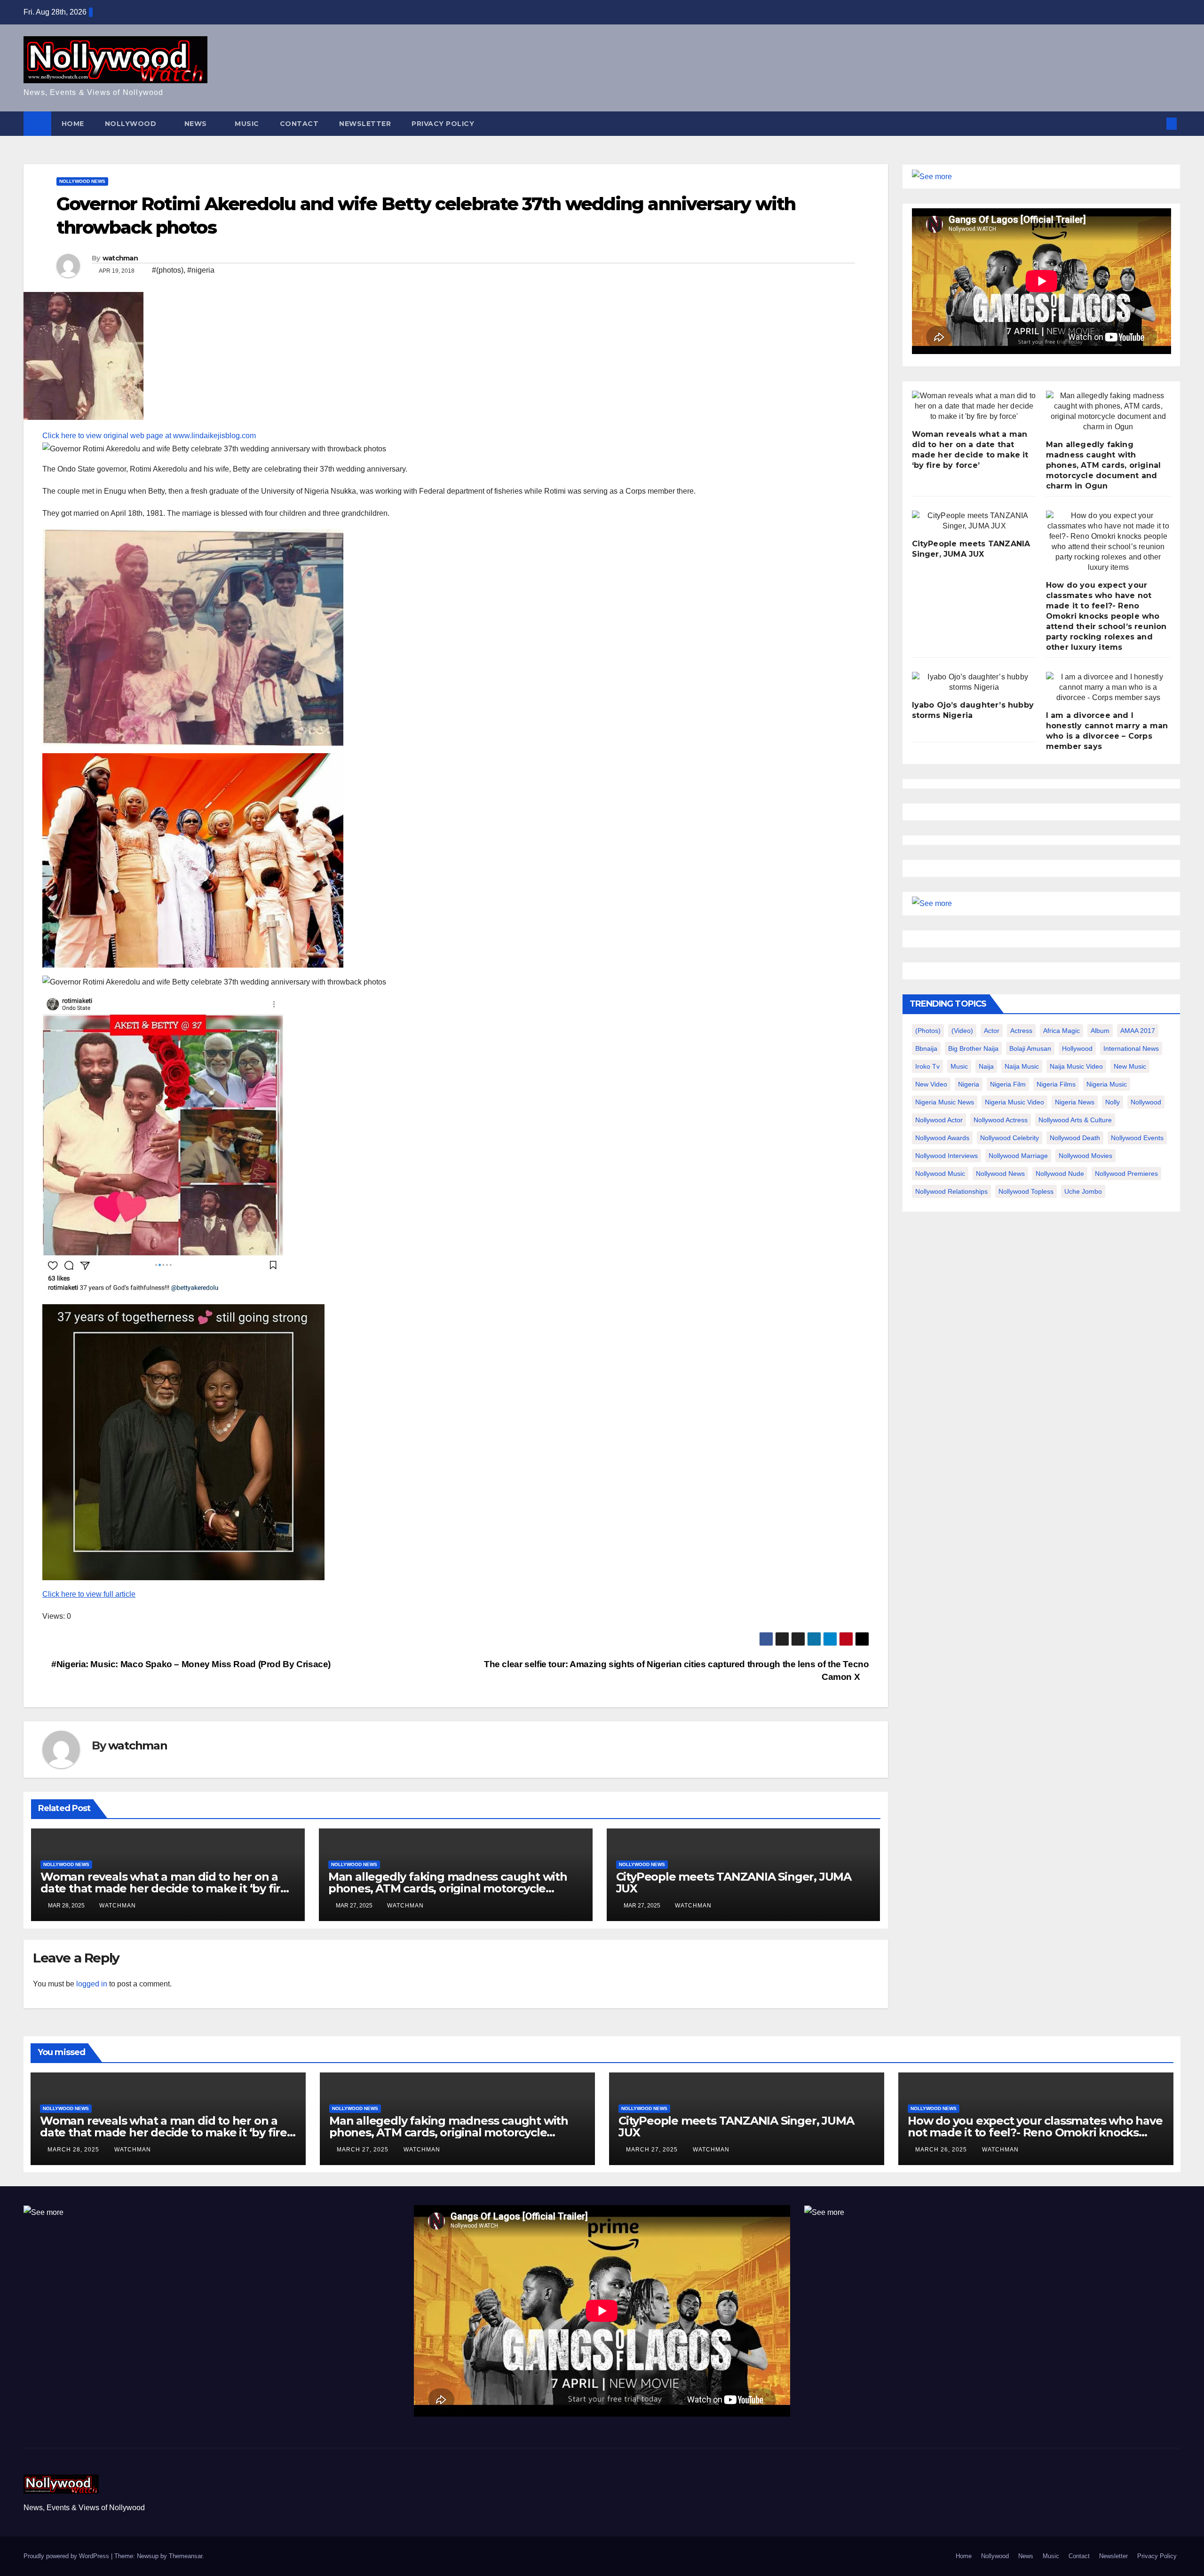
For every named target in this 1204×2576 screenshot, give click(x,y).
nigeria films (1056, 1084)
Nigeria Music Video (1014, 1102)
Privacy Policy (443, 124)
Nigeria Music (1107, 1084)
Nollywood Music (940, 1174)
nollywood (1146, 1102)
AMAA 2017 (1138, 1031)
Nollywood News (82, 181)
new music (1130, 1066)
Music (247, 124)
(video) (962, 1031)
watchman (120, 258)
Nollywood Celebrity (1010, 1138)
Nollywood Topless (1026, 1191)
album (1100, 1031)
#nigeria (201, 270)
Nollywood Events (1137, 1138)
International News (1131, 1048)
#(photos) (168, 270)
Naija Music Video (1076, 1066)
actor (992, 1031)
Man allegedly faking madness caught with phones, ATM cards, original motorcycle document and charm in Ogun (448, 1888)
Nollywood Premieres (1126, 1174)
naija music (1022, 1066)
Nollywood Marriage (1018, 1156)
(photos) (928, 1031)
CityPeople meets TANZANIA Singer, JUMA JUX (734, 1883)
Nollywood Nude (1060, 1174)
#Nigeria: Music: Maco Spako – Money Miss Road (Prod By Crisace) (190, 1664)
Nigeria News (1075, 1102)
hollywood (1077, 1048)
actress (1021, 1031)
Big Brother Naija (973, 1048)
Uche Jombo (1083, 1191)
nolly (1113, 1102)
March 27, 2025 (364, 2150)
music (959, 1066)
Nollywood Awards (942, 1138)
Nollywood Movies (1085, 1156)
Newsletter (365, 124)
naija (986, 1066)
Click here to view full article (89, 1594)
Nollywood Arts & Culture (1075, 1120)
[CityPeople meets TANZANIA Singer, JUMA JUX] (974, 521)
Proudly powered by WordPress (67, 2556)
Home (73, 124)
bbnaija (926, 1048)
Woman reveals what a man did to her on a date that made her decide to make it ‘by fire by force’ (164, 1888)
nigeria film (1008, 1084)
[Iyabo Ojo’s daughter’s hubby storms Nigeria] (974, 682)
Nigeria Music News (945, 1102)
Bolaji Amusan (1030, 1048)
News (197, 124)
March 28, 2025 (74, 2150)
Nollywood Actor (939, 1120)
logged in (92, 1984)
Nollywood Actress (1001, 1120)
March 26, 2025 (942, 2150)
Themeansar (186, 2556)
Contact (299, 124)
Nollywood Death (1075, 1138)
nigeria (969, 1084)
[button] (1156, 123)
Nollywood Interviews (947, 1156)
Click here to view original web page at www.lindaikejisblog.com (149, 436)
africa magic (1061, 1031)
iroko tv (927, 1066)
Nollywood (132, 124)
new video (931, 1084)
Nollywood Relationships (951, 1191)
